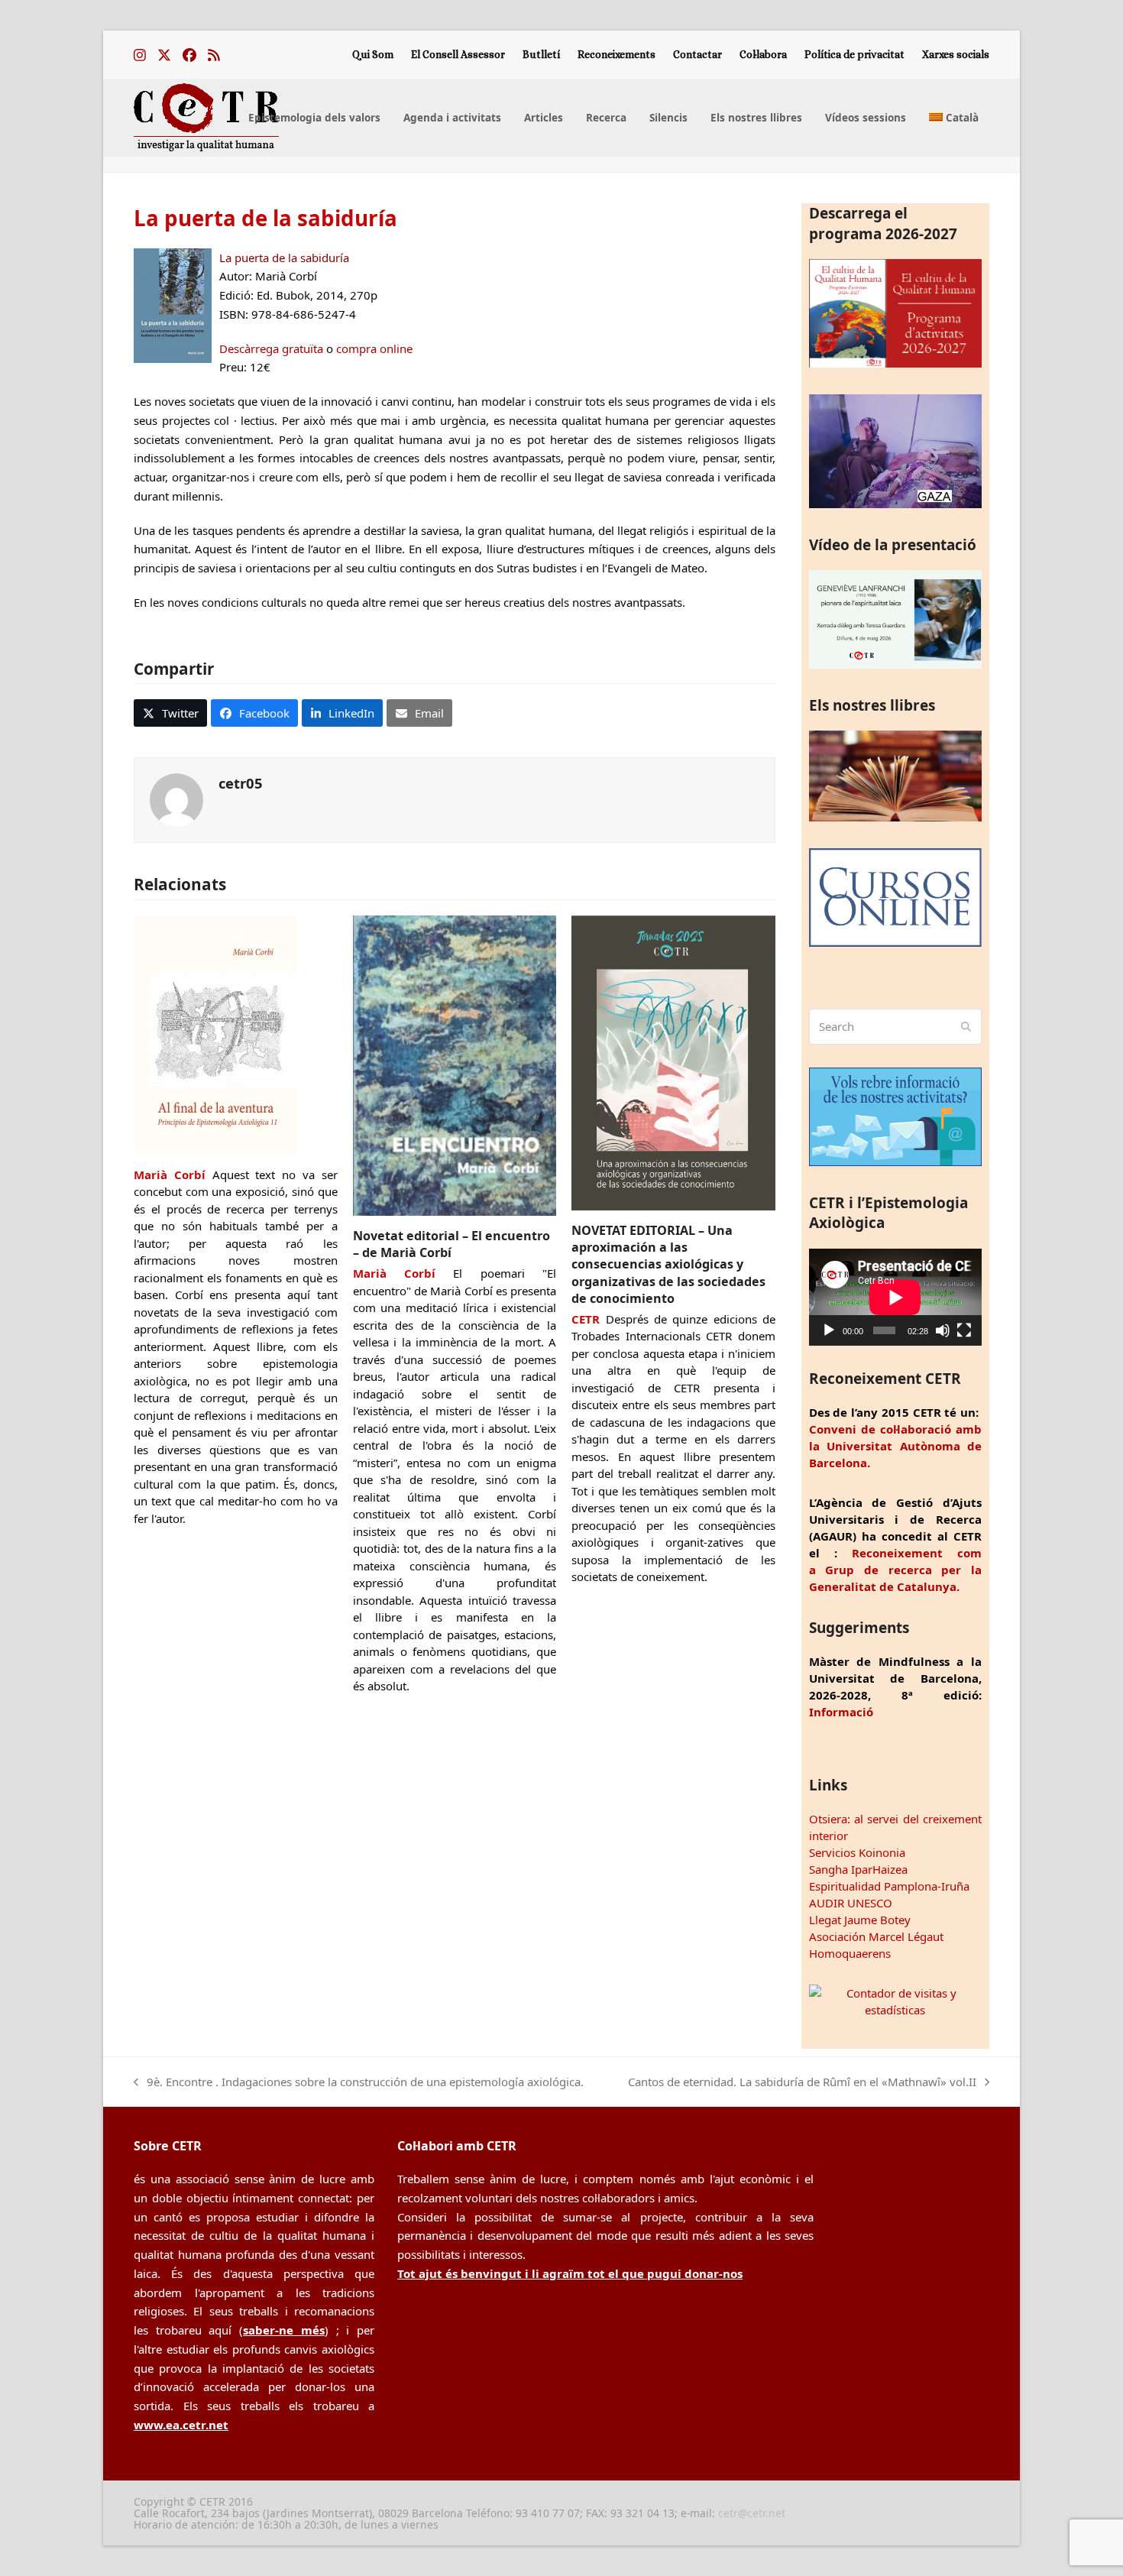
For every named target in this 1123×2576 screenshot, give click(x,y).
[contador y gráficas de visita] (895, 2010)
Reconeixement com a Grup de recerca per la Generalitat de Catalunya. (895, 1570)
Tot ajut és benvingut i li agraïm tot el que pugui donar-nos (570, 2273)
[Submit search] (966, 1027)
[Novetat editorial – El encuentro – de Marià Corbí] (455, 1064)
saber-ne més (284, 2330)
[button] (170, 713)
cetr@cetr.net (752, 2513)
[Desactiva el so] (943, 1330)
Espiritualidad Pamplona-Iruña (889, 1886)
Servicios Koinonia (857, 1852)
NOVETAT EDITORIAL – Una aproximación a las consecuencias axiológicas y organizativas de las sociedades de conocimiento (668, 1264)
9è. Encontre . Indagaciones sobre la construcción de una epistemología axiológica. (359, 2083)
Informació (841, 1712)
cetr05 (241, 783)
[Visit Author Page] (176, 799)
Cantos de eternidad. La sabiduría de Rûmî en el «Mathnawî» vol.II (802, 2083)
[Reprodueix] (829, 1330)
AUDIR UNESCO (851, 1903)
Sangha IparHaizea (858, 1869)
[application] (895, 1297)
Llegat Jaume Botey (860, 1920)
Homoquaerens (850, 1953)
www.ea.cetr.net (181, 2425)
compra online (374, 348)
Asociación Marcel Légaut (876, 1936)
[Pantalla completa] (964, 1330)
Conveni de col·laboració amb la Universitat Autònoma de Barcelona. (895, 1446)
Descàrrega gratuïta (271, 348)
